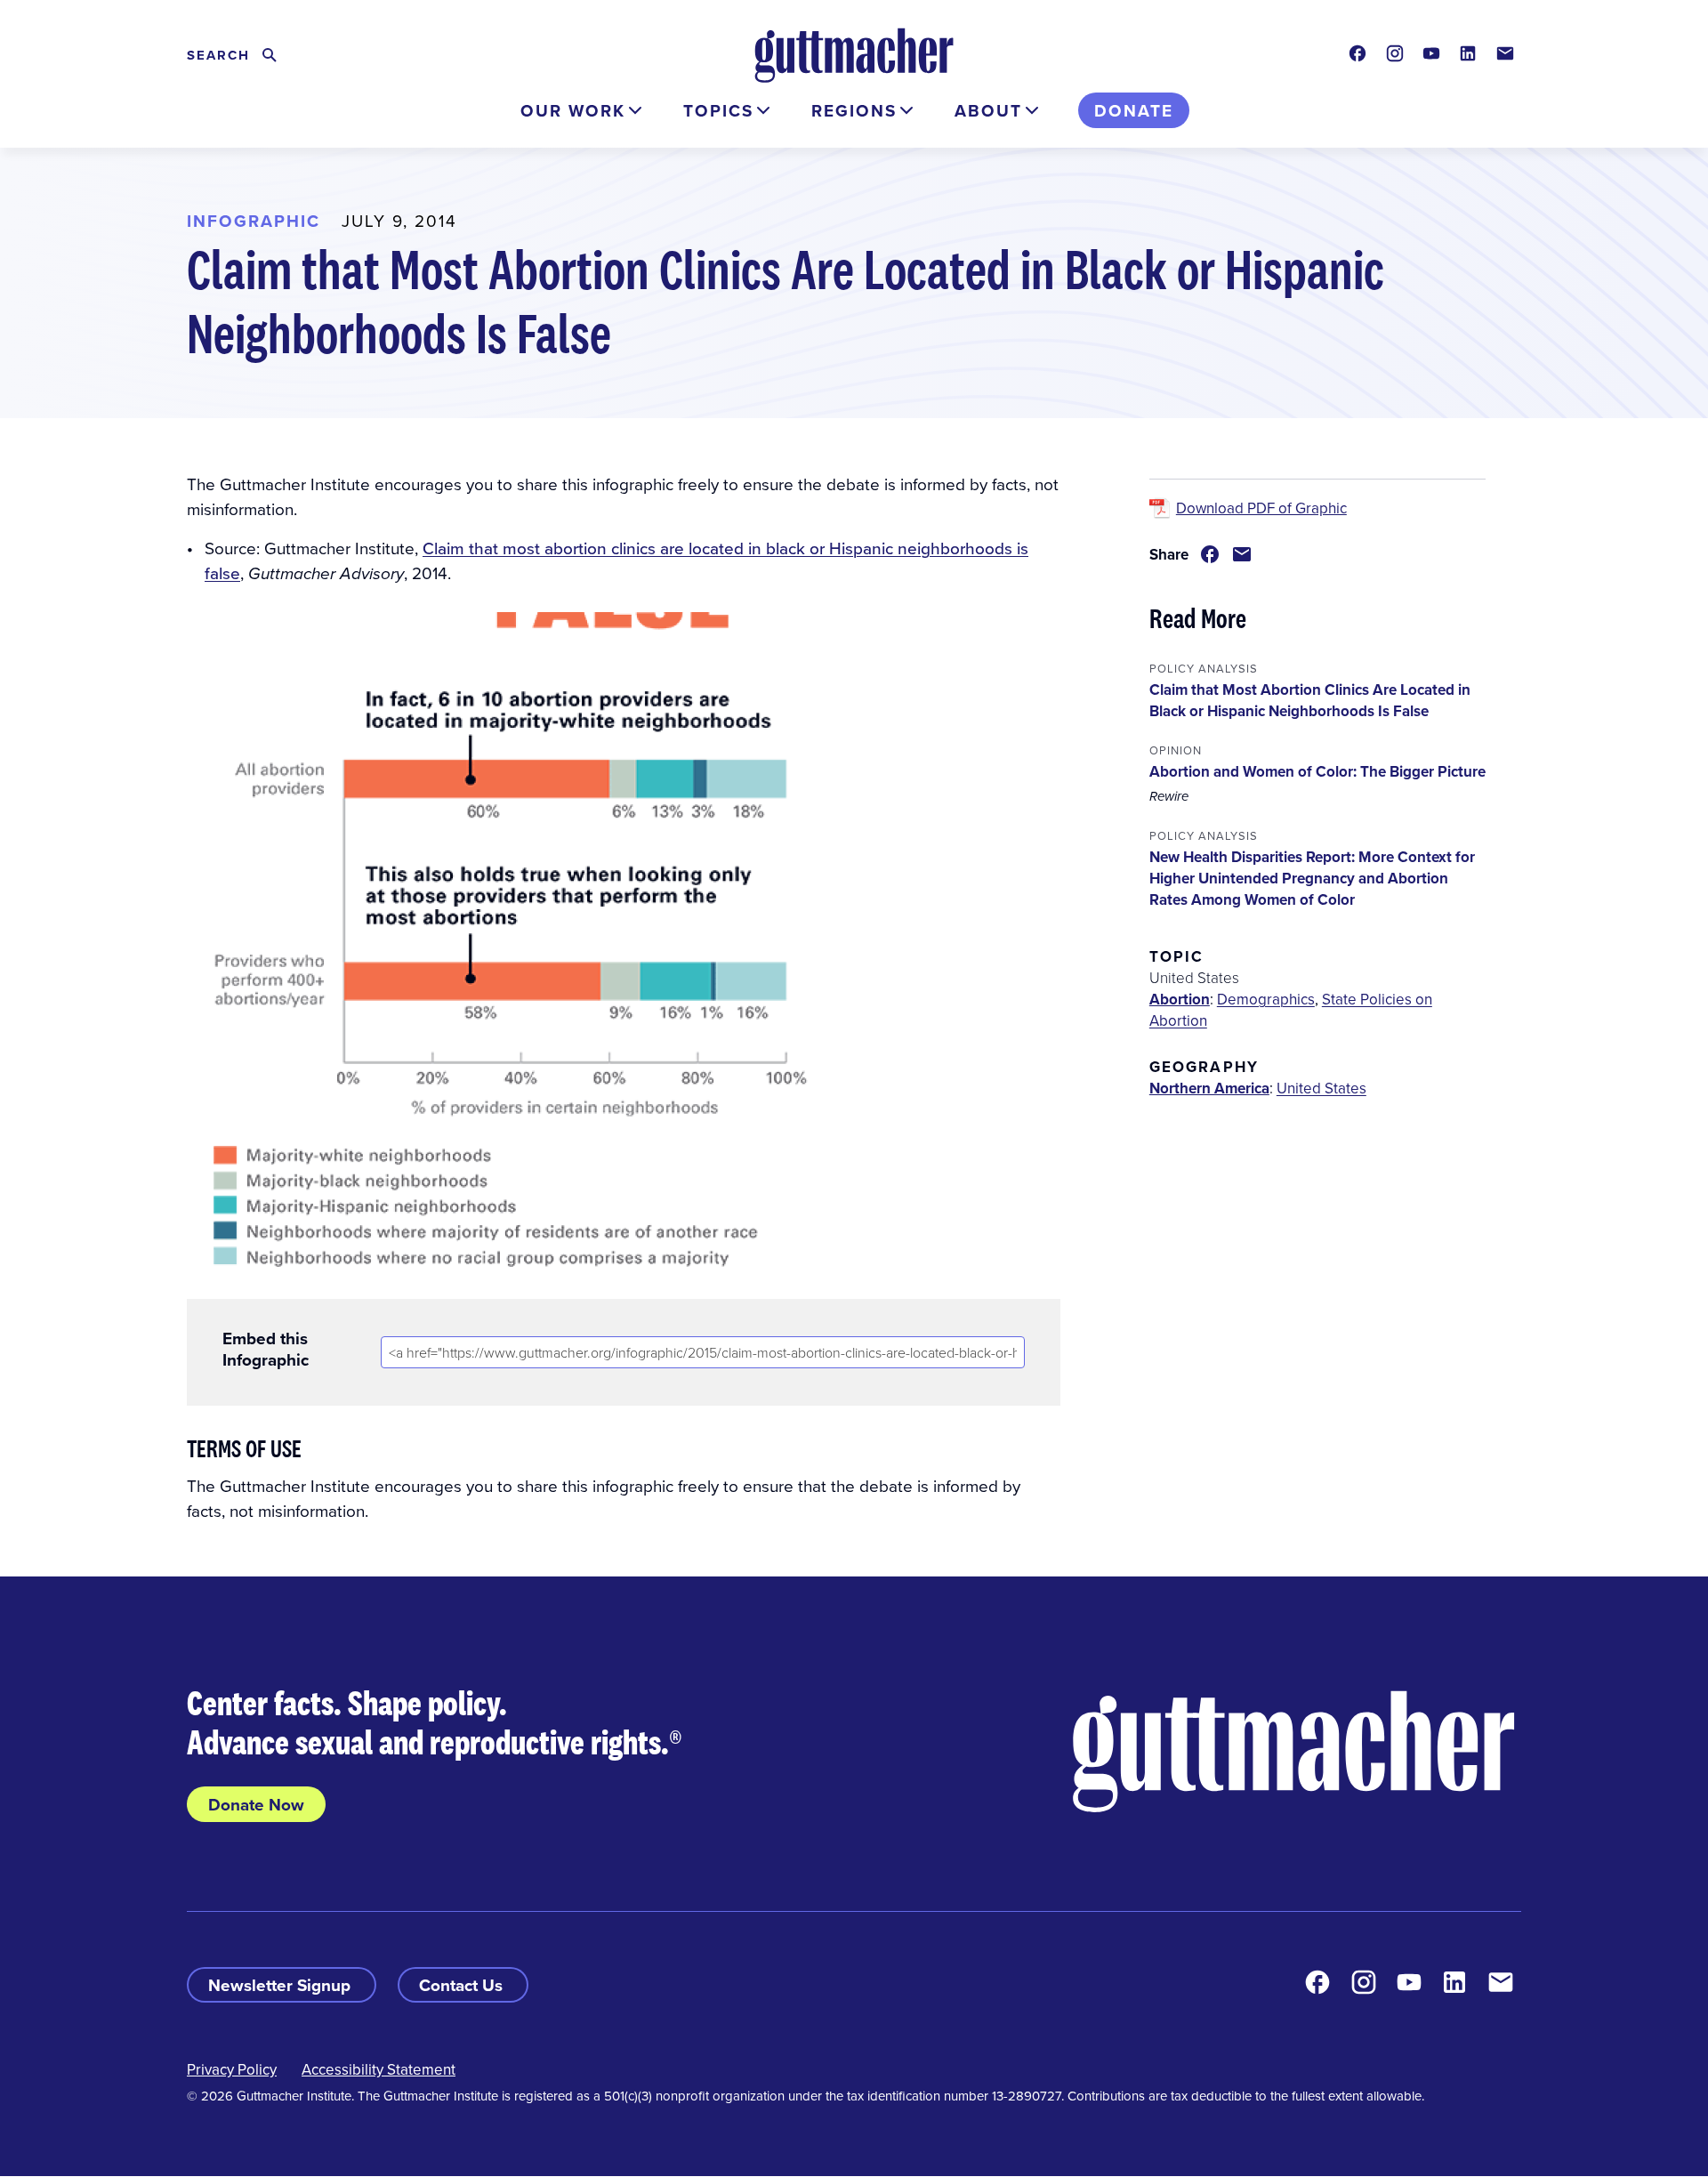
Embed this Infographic (266, 1349)
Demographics (1266, 999)
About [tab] (988, 110)
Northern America (1209, 1088)
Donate (1134, 110)
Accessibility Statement (379, 2069)
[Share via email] (1242, 554)
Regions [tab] (854, 110)
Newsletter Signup (282, 1985)
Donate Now (256, 1804)
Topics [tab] (718, 110)
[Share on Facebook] (1210, 554)
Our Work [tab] (573, 110)
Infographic (254, 221)
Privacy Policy (232, 2069)
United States (1321, 1088)
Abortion (1180, 999)
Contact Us (463, 1985)
